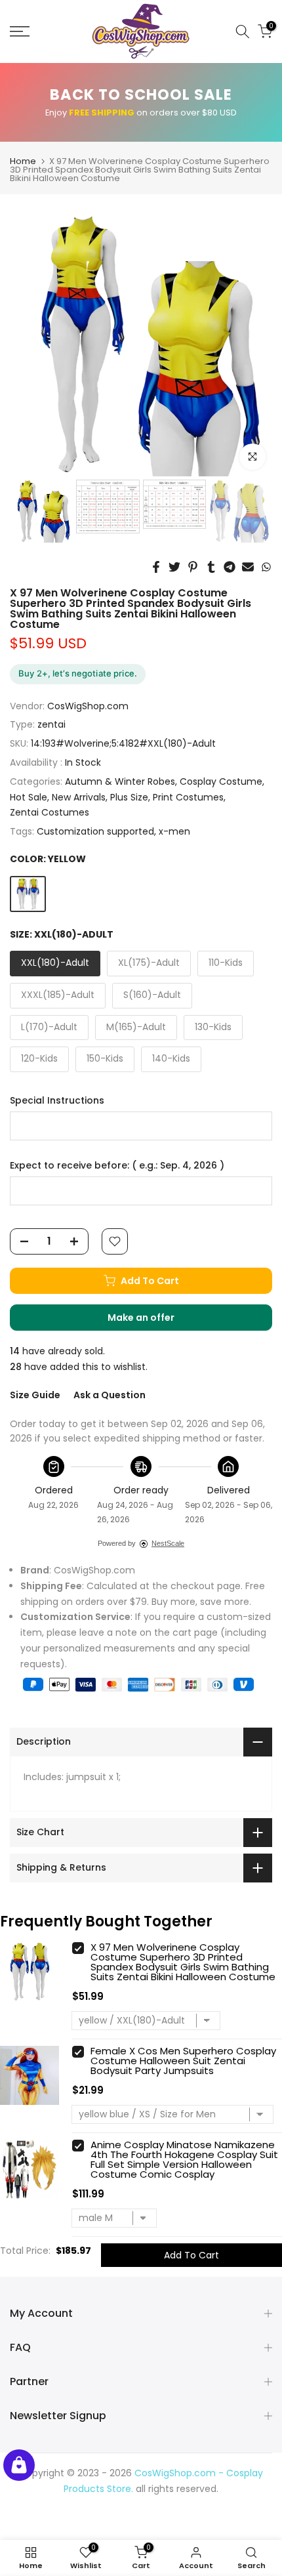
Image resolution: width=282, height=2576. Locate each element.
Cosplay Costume (221, 781)
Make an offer (154, 1321)
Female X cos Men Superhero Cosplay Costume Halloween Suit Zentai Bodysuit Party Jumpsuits (183, 2061)
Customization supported (95, 831)
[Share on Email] (248, 567)
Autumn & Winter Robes (120, 781)
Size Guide (35, 1395)
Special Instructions (57, 1101)
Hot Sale (29, 797)
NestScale (168, 1543)
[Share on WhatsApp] (266, 567)
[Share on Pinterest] (193, 567)
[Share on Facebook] (156, 567)
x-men (174, 831)
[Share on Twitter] (174, 567)
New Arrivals (79, 797)
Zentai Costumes (50, 812)
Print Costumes (188, 797)
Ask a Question (110, 1395)
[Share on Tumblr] (211, 567)
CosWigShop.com (88, 706)
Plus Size (129, 797)
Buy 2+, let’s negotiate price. (78, 673)
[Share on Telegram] (230, 567)
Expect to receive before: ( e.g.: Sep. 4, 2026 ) (117, 1166)
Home (23, 161)
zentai (51, 724)
